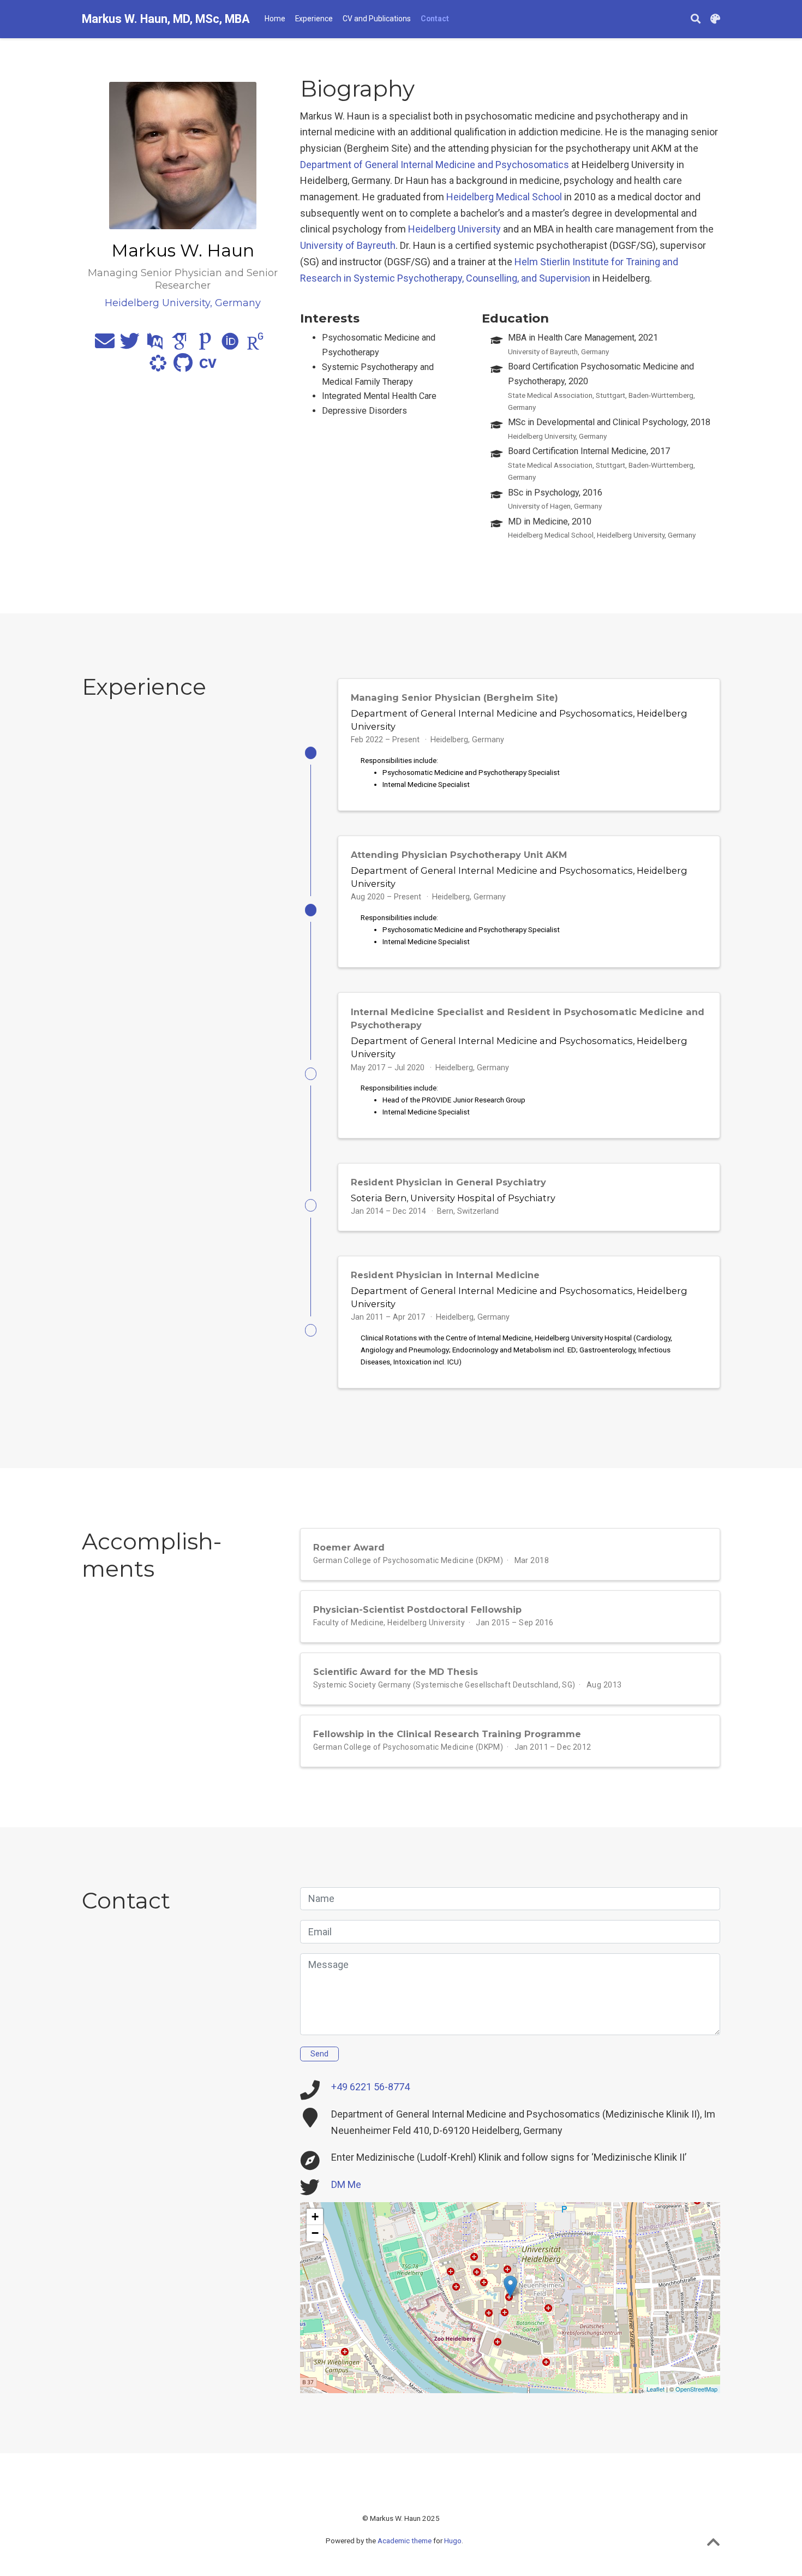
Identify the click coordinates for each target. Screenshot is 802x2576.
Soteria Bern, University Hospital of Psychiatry (453, 1198)
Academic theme (405, 2541)
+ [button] (315, 2217)
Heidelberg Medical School (504, 197)
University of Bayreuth (348, 245)
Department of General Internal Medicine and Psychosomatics (435, 165)
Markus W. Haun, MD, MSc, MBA (166, 19)
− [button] (315, 2233)
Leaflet (656, 2389)
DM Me (346, 2184)
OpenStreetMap (696, 2389)
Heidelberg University (454, 229)
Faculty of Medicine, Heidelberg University (389, 1623)
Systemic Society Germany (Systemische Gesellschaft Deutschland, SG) (444, 1685)
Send (319, 2054)
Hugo (453, 2541)
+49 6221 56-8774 (370, 2087)
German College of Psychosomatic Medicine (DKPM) (408, 1560)
